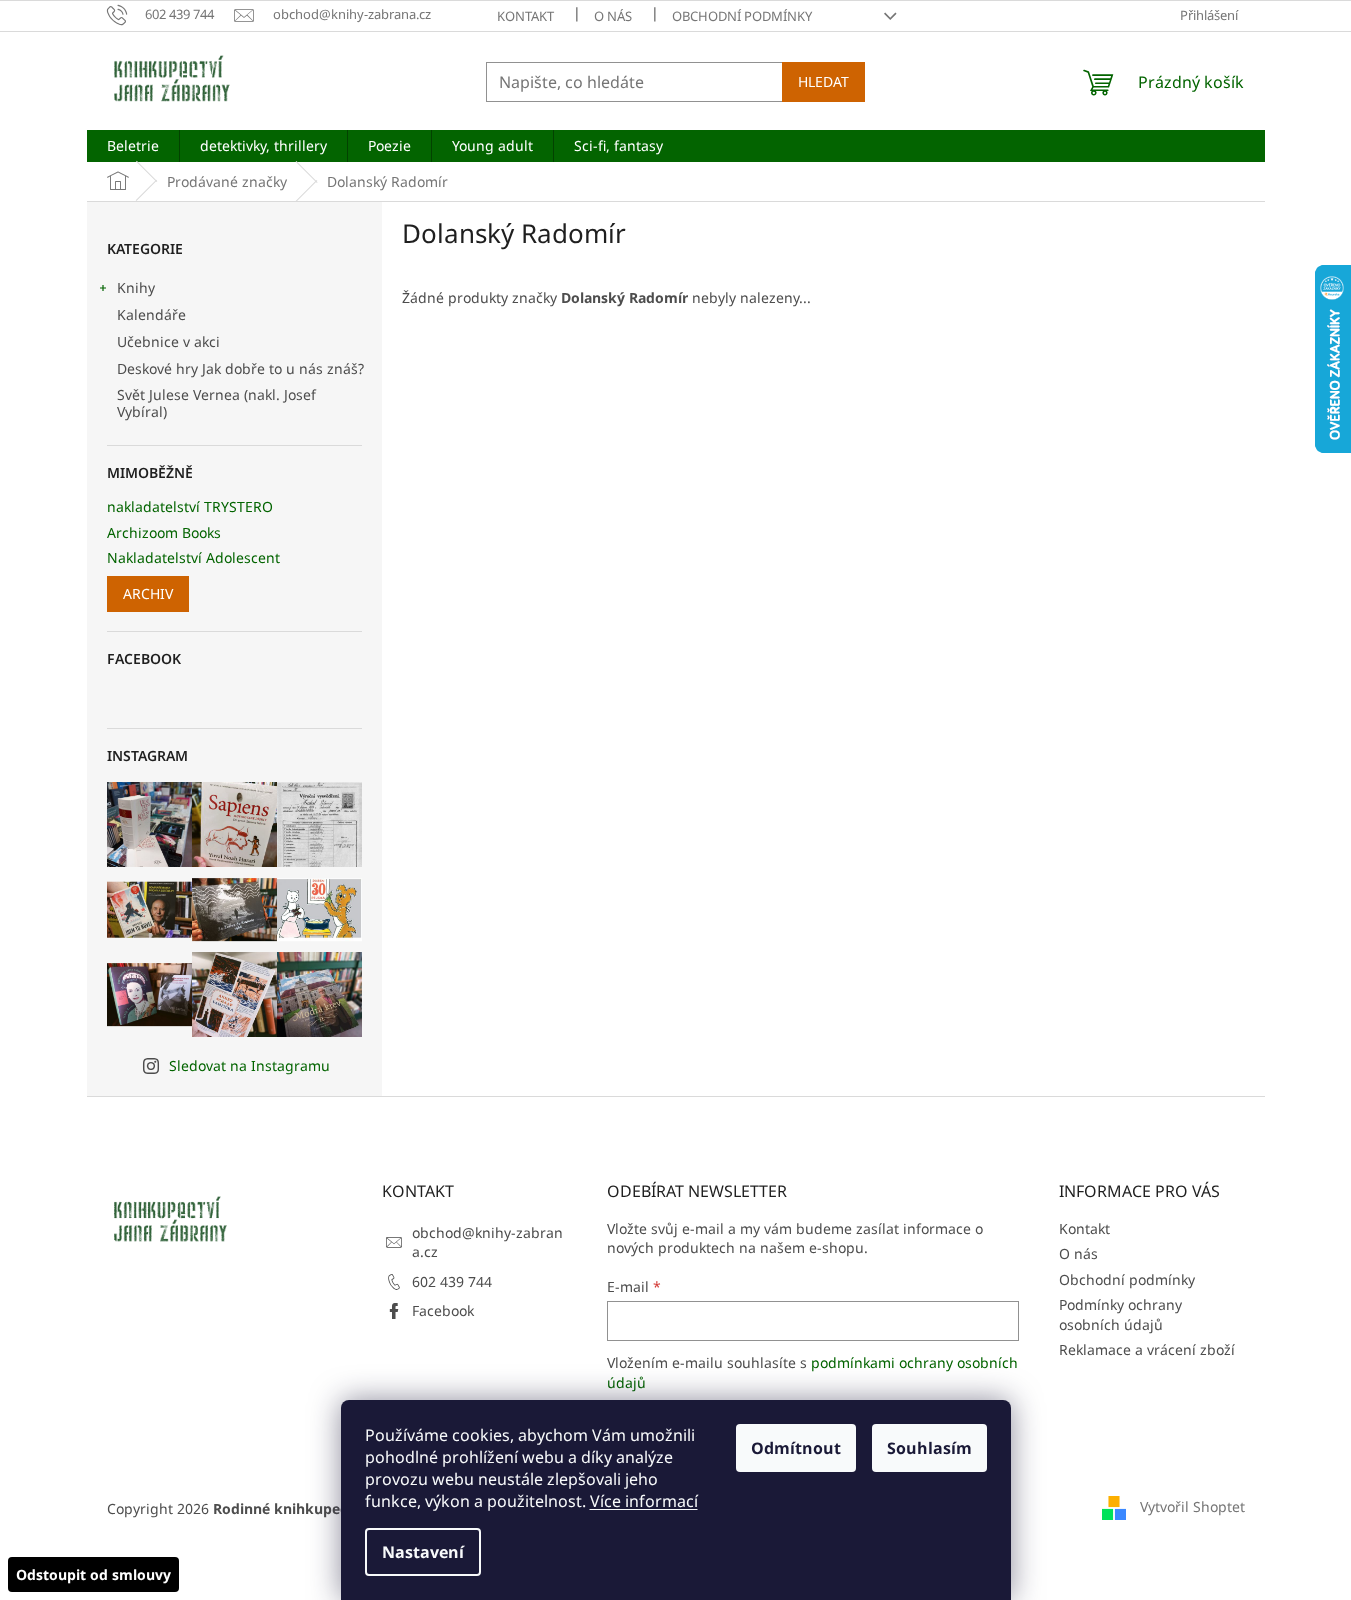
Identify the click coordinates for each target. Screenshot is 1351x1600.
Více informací (644, 1501)
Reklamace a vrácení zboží (1147, 1349)
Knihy (136, 287)
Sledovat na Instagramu (249, 1065)
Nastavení (423, 1552)
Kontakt (525, 16)
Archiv (148, 593)
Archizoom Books (164, 532)
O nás (613, 16)
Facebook (443, 1310)
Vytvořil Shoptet (1192, 1506)
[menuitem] (133, 146)
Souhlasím (929, 1448)
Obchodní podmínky (742, 16)
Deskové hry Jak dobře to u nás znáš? (240, 368)
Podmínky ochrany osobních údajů (1120, 1314)
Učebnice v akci (168, 341)
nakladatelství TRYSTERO (190, 506)
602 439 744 (452, 1281)
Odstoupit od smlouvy (93, 1574)
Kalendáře (151, 314)
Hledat (823, 81)
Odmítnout (796, 1448)
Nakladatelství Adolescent (193, 557)
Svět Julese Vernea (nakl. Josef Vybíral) (216, 403)
